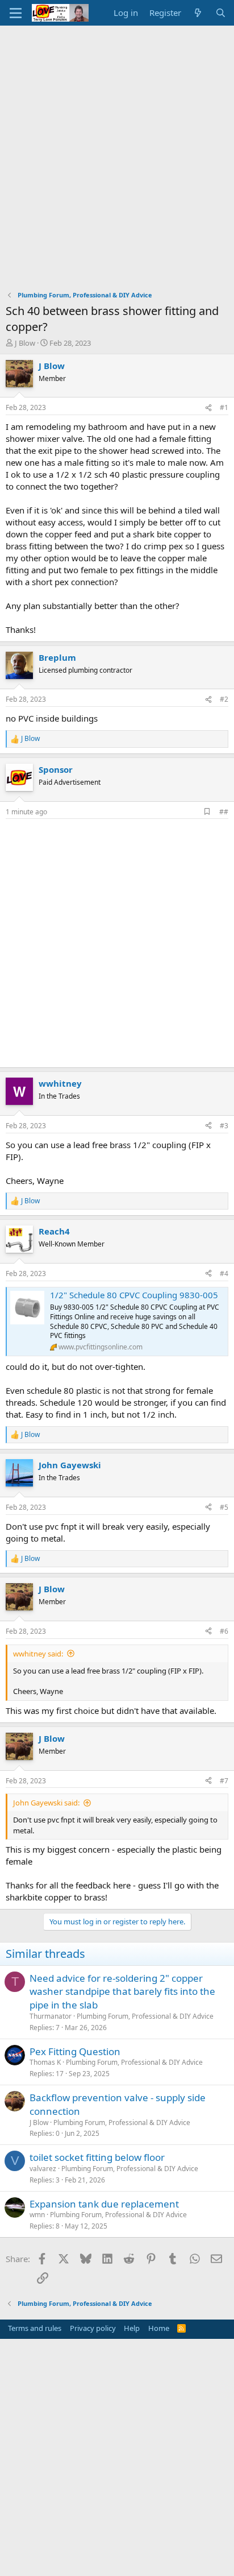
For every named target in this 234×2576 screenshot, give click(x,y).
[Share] (208, 408)
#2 (224, 699)
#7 (224, 1781)
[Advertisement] (117, 148)
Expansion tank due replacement (104, 2204)
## (224, 812)
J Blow (25, 343)
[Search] (221, 13)
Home (159, 2328)
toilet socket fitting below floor (97, 2157)
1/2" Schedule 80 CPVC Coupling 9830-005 (134, 1295)
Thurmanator (51, 2016)
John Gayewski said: (46, 1803)
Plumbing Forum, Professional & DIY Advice (145, 2016)
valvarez (43, 2169)
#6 (224, 1631)
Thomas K (45, 2062)
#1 (224, 407)
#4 (224, 1273)
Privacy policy (93, 2328)
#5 (224, 1507)
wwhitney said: (38, 1654)
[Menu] (16, 13)
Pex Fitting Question (75, 2051)
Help (132, 2328)
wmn (37, 2215)
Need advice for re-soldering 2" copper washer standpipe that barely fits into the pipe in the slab (122, 1992)
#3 (224, 1126)
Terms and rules (35, 2328)
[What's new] (198, 13)
